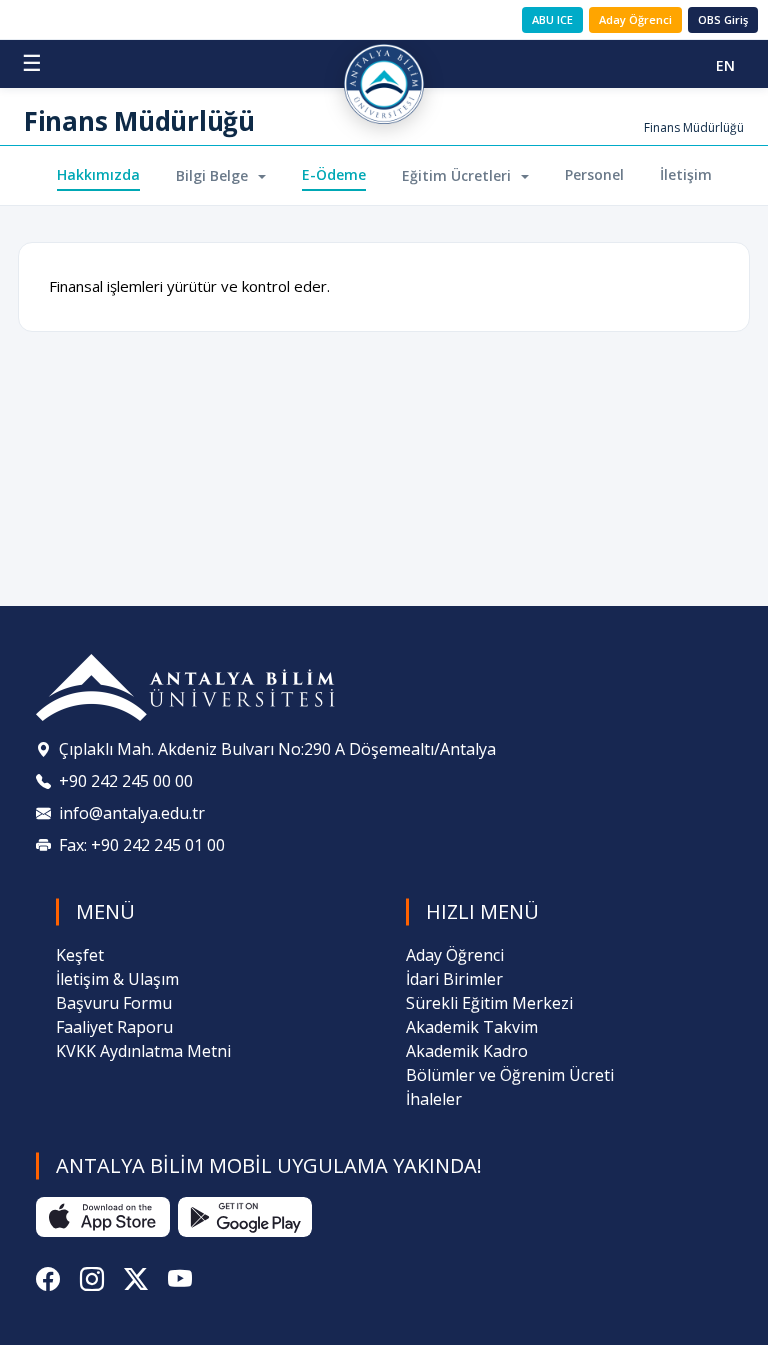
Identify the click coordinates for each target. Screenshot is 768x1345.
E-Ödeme (334, 174)
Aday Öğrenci (635, 19)
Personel (594, 174)
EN (725, 65)
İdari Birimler (454, 979)
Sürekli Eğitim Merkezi (489, 1003)
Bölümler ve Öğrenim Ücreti (510, 1075)
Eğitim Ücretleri (458, 175)
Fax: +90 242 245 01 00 (142, 845)
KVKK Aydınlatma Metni (143, 1051)
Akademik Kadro (467, 1051)
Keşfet (80, 955)
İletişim (686, 174)
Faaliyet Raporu (114, 1027)
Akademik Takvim (472, 1027)
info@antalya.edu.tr (132, 813)
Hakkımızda (98, 174)
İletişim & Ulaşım (117, 979)
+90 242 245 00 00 (126, 781)
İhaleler (434, 1099)
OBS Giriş (723, 19)
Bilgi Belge (214, 175)
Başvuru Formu (114, 1003)
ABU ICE (552, 19)
